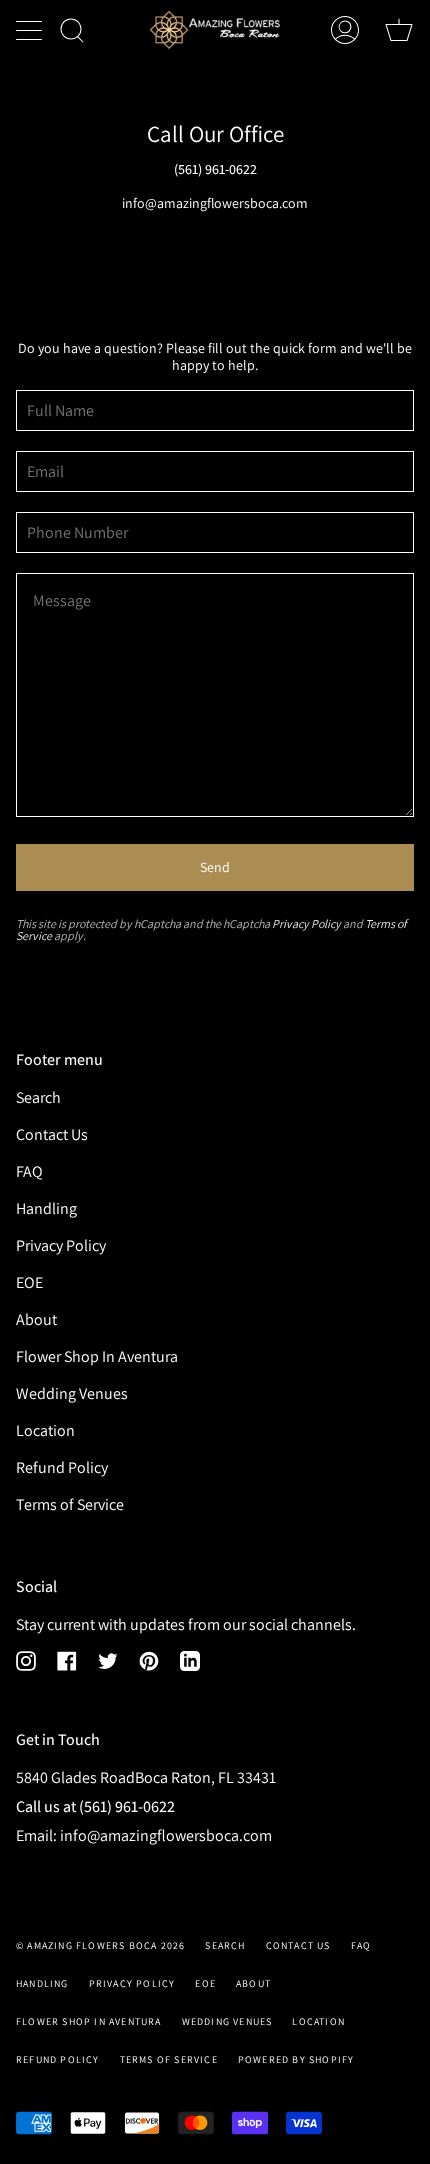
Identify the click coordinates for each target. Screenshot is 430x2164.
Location (45, 1430)
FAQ (29, 1171)
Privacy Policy (306, 923)
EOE (29, 1282)
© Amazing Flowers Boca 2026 (100, 1945)
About (36, 1319)
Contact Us (52, 1134)
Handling (46, 1208)
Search (38, 1097)
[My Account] (345, 30)
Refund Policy (62, 1467)
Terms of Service (70, 1504)
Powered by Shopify (296, 2059)
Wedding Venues (72, 1393)
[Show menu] (31, 30)
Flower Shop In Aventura (97, 1356)
